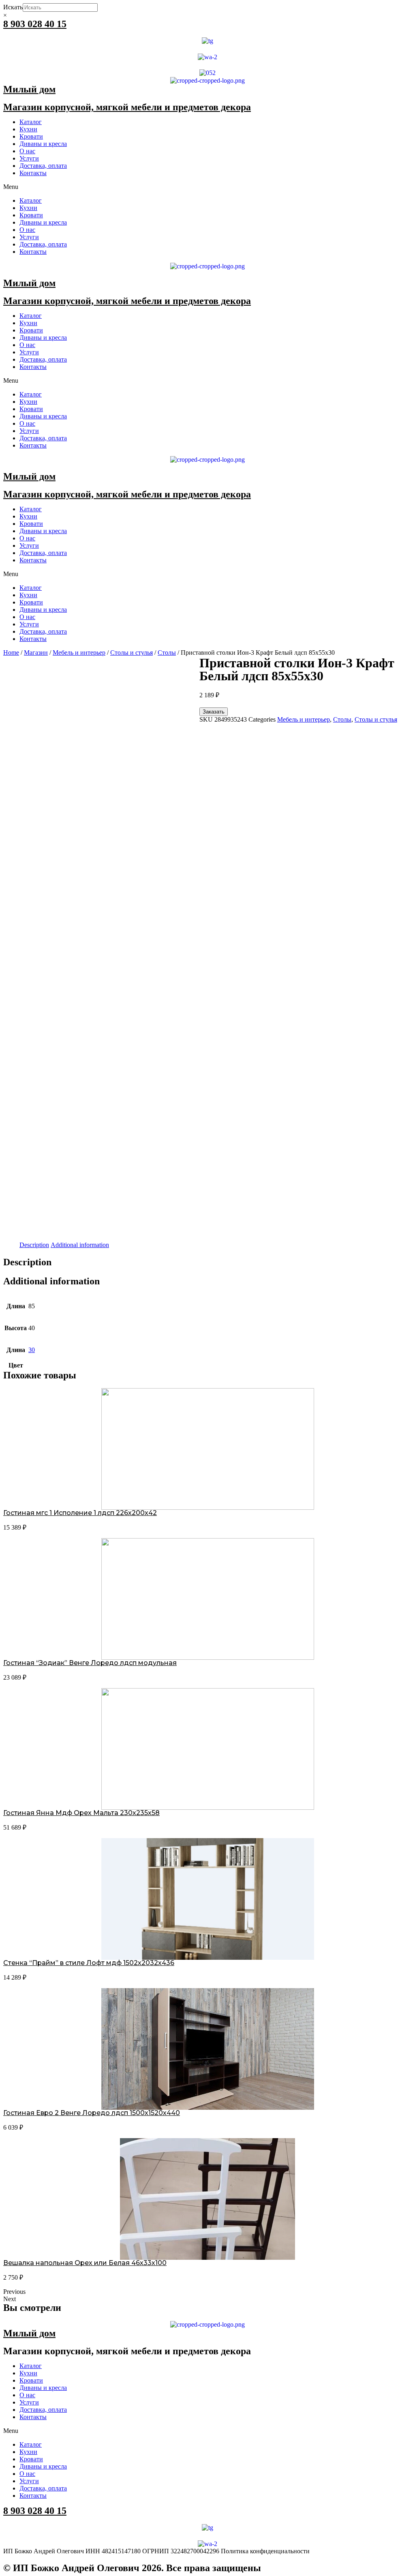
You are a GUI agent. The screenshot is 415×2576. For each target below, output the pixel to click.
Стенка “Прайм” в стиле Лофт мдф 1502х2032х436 (89, 1963)
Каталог (31, 122)
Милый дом (29, 89)
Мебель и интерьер (79, 653)
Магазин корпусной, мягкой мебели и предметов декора (127, 107)
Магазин (36, 653)
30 (32, 1350)
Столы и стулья (132, 653)
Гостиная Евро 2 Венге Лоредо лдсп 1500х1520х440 (92, 2113)
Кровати (31, 136)
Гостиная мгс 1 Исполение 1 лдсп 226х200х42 (80, 1513)
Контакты (33, 173)
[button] (207, 187)
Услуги (29, 158)
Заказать (214, 712)
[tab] (34, 1245)
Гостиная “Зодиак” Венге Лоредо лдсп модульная (90, 1663)
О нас (27, 151)
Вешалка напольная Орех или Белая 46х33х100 (85, 2263)
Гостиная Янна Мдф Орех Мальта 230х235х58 (81, 1813)
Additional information (80, 1245)
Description (34, 1245)
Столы (167, 653)
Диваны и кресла (43, 144)
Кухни (28, 129)
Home (11, 653)
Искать (13, 7)
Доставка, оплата (43, 166)
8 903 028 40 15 (35, 24)
